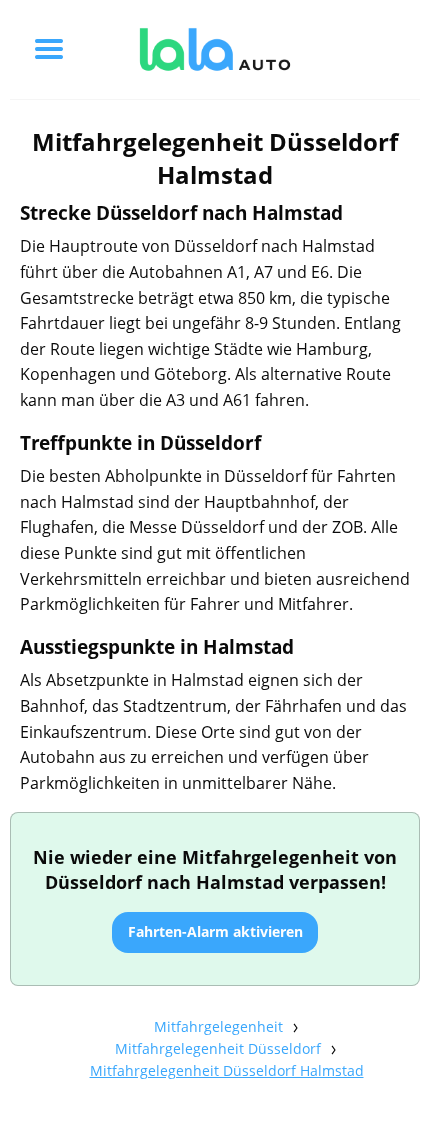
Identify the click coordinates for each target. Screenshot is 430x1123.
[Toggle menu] (49, 49)
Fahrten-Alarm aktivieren (215, 931)
